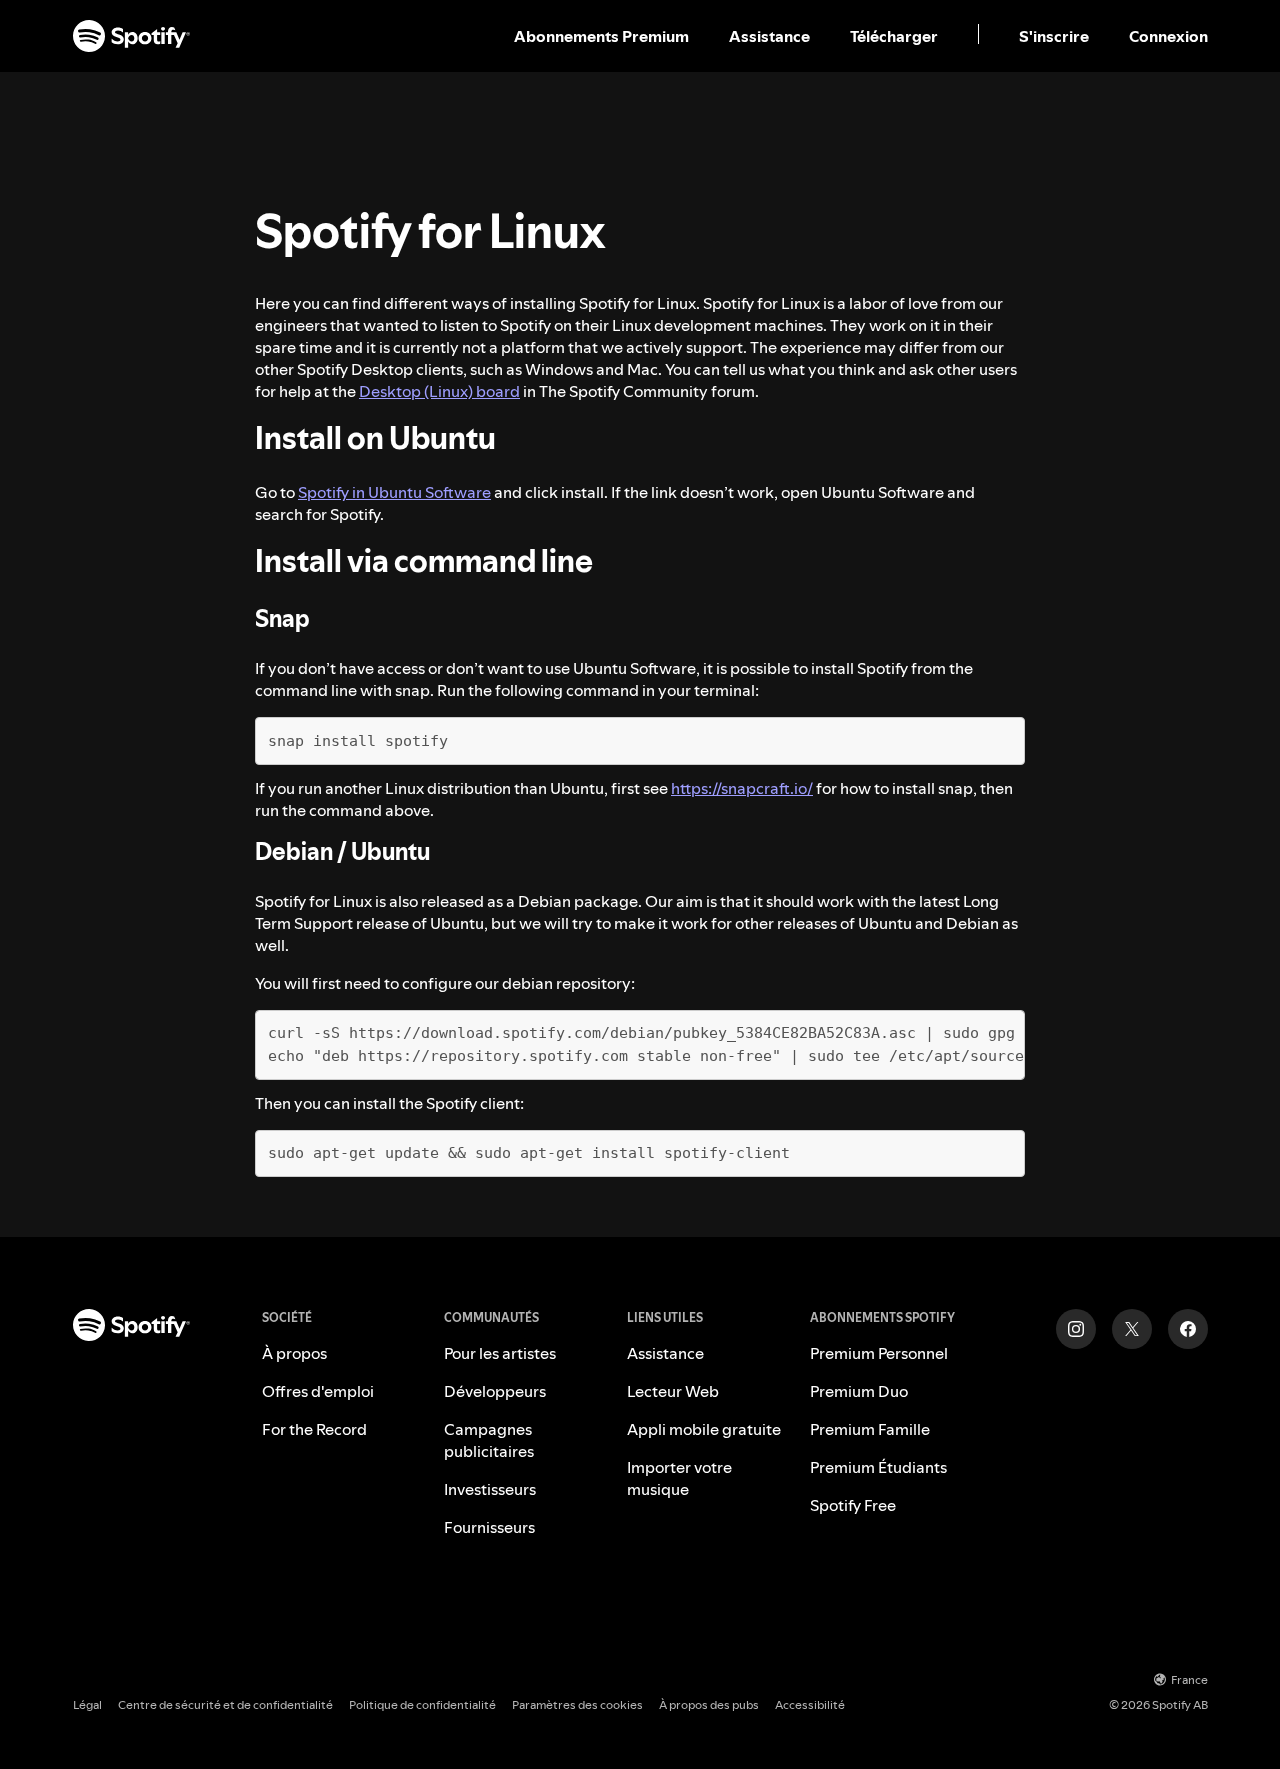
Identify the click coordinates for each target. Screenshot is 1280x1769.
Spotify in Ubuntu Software (394, 492)
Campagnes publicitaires (489, 1440)
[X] (1132, 1329)
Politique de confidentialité (422, 1704)
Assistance (769, 36)
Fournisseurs (489, 1527)
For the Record (314, 1429)
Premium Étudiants (878, 1467)
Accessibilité (810, 1704)
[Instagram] (1076, 1329)
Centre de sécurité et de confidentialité (225, 1704)
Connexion (1168, 36)
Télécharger (894, 36)
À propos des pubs (709, 1704)
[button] (603, 36)
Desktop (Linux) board (439, 391)
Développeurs (495, 1391)
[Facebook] (1188, 1329)
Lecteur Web (673, 1391)
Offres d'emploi (318, 1391)
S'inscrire (1054, 36)
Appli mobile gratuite (704, 1429)
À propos (294, 1353)
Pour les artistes (500, 1353)
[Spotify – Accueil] (131, 36)
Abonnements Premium (601, 36)
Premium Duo (859, 1391)
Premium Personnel (879, 1353)
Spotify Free (853, 1505)
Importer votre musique (679, 1478)
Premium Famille (870, 1429)
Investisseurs (490, 1489)
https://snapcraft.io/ (742, 788)
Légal (87, 1704)
